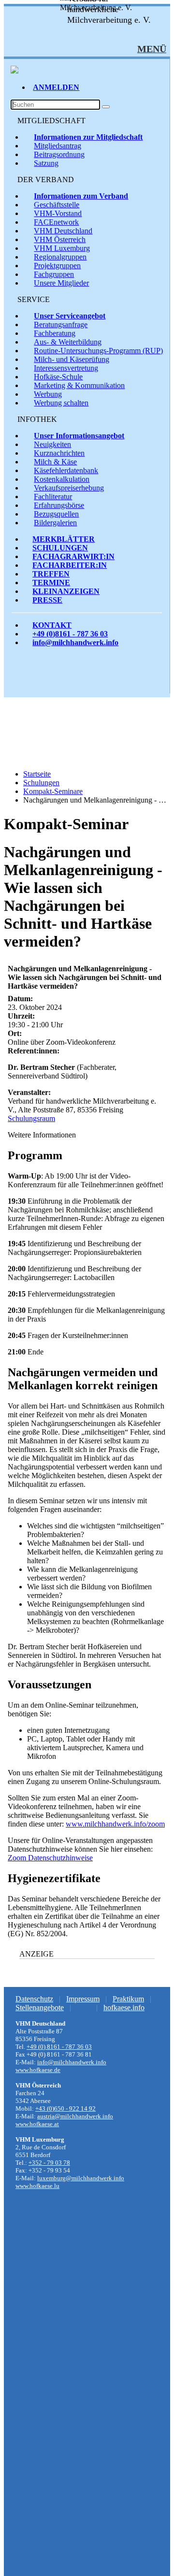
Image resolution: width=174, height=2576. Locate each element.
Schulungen (41, 783)
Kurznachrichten (59, 453)
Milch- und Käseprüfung (72, 359)
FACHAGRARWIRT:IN (73, 556)
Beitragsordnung (59, 154)
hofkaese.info (124, 2008)
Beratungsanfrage (61, 324)
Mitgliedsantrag (58, 146)
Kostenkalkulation (62, 479)
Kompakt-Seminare (53, 791)
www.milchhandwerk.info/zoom (115, 1824)
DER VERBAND (46, 180)
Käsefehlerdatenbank (66, 470)
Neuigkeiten (52, 444)
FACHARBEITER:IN (70, 565)
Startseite (37, 774)
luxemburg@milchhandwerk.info (81, 2178)
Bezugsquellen (56, 514)
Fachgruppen (54, 274)
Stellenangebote (40, 2008)
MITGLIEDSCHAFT (51, 121)
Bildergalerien (55, 523)
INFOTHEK (37, 419)
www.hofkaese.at (37, 2124)
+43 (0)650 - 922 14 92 (65, 2108)
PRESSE (47, 600)
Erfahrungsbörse (59, 505)
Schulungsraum (31, 1118)
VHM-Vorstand (58, 213)
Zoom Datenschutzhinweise (50, 1858)
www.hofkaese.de (38, 2070)
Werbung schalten (61, 403)
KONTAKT (52, 625)
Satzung (46, 163)
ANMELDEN (56, 87)
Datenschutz (34, 1999)
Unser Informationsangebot (79, 436)
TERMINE (51, 583)
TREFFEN (51, 574)
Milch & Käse (55, 462)
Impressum (83, 1999)
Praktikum (128, 1999)
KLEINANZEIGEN (66, 591)
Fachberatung (55, 333)
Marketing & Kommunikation (79, 385)
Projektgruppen (57, 266)
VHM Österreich (60, 239)
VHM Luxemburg (62, 248)
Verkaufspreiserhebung (69, 488)
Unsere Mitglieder (61, 283)
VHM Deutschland (63, 231)
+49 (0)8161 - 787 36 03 (70, 634)
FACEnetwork (56, 222)
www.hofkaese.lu (37, 2186)
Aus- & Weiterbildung (68, 342)
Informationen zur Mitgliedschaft (88, 137)
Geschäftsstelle (57, 205)
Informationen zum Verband (81, 196)
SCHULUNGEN (60, 548)
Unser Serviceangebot (70, 316)
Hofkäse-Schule (58, 377)
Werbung (48, 394)
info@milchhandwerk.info (75, 642)
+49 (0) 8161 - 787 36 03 (59, 2047)
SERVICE (34, 299)
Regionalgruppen (60, 257)
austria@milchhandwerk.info (75, 2116)
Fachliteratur (53, 496)
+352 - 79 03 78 (49, 2163)
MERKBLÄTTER (64, 539)
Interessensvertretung (66, 368)
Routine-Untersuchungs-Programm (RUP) (98, 351)
